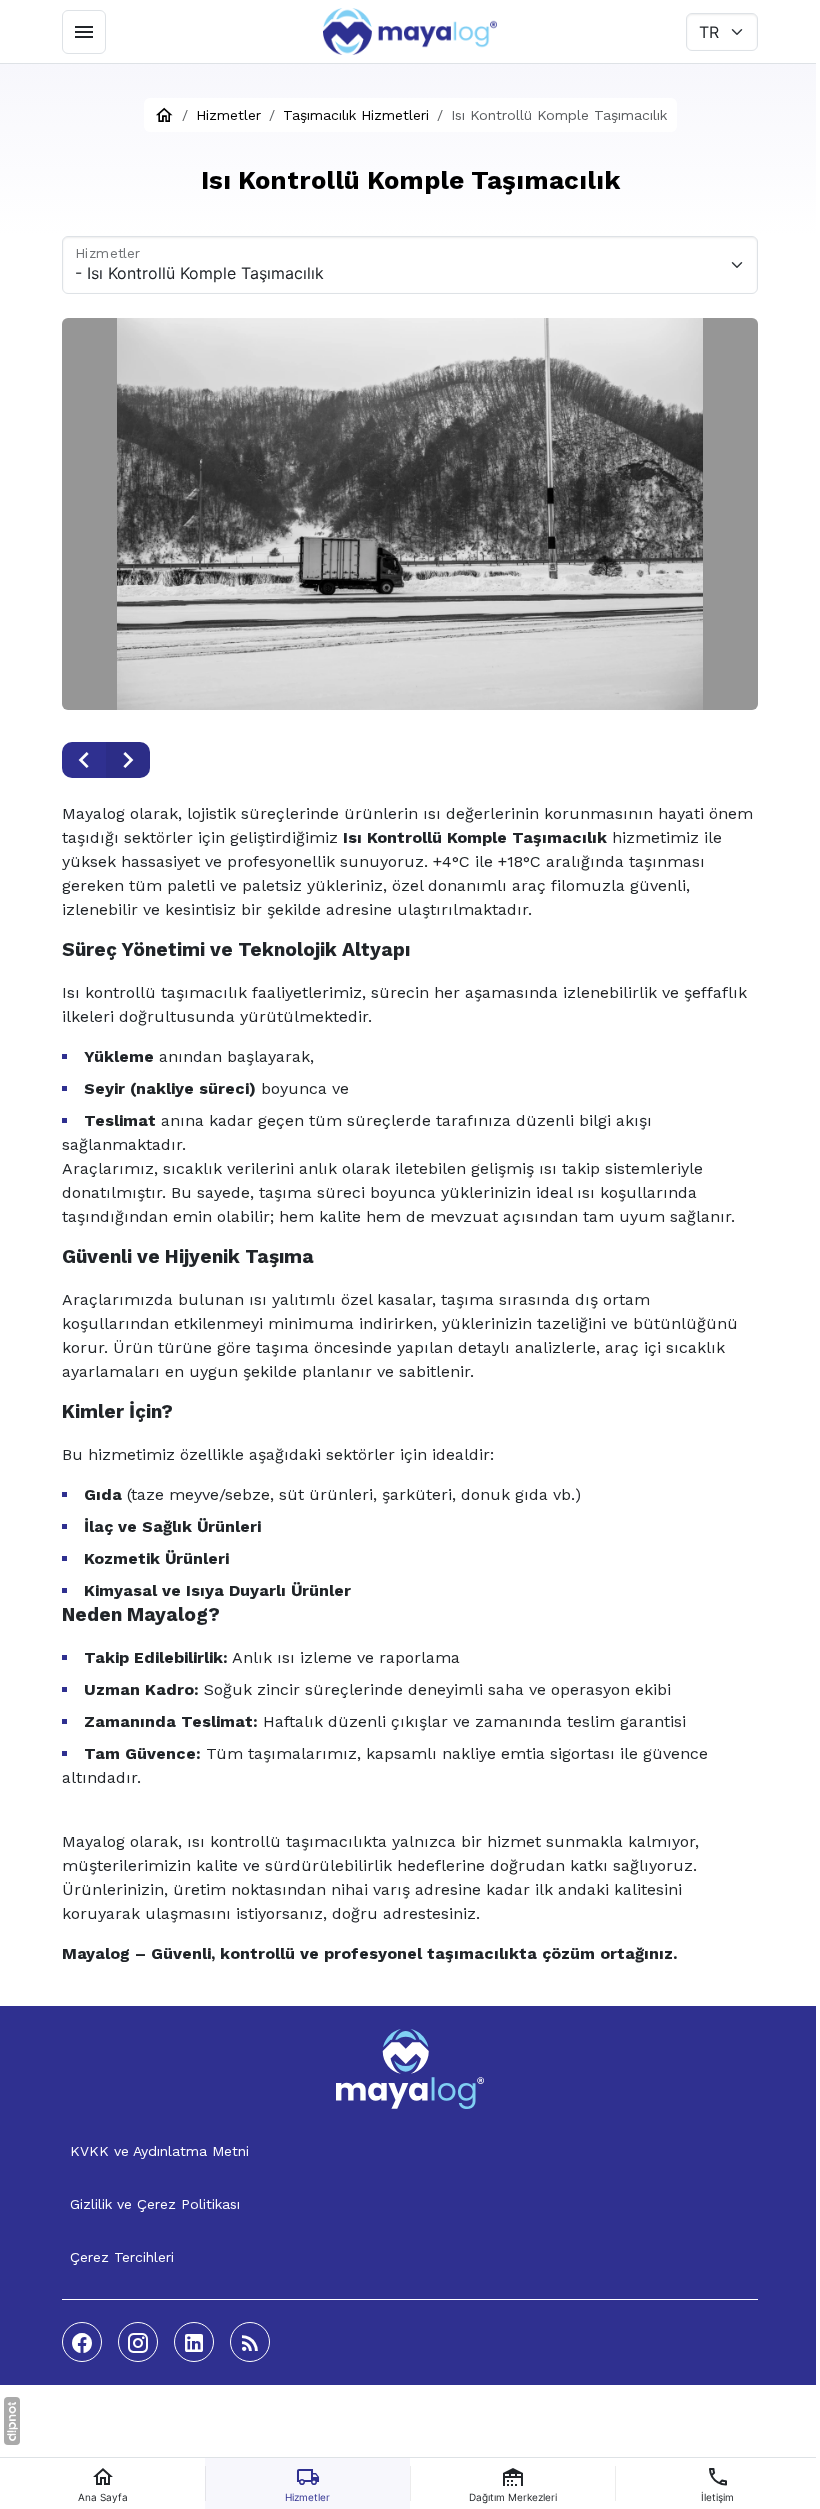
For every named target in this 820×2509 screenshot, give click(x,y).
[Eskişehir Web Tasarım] (12, 2421)
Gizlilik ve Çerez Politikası (155, 2204)
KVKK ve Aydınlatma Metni (159, 2151)
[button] (122, 2257)
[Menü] (84, 32)
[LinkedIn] (194, 2342)
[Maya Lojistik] (410, 32)
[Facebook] (82, 2342)
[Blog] (250, 2342)
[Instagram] (138, 2342)
